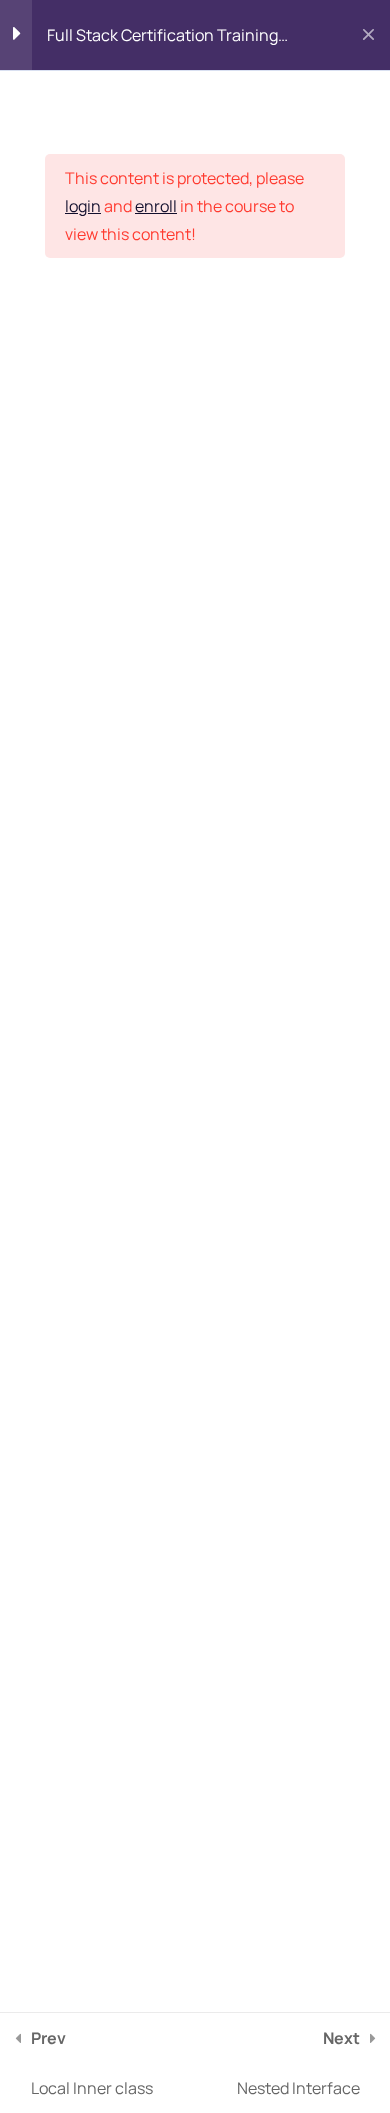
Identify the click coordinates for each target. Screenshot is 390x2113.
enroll (156, 206)
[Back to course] (368, 35)
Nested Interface (298, 2063)
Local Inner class (92, 2063)
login (83, 206)
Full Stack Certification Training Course (162, 40)
